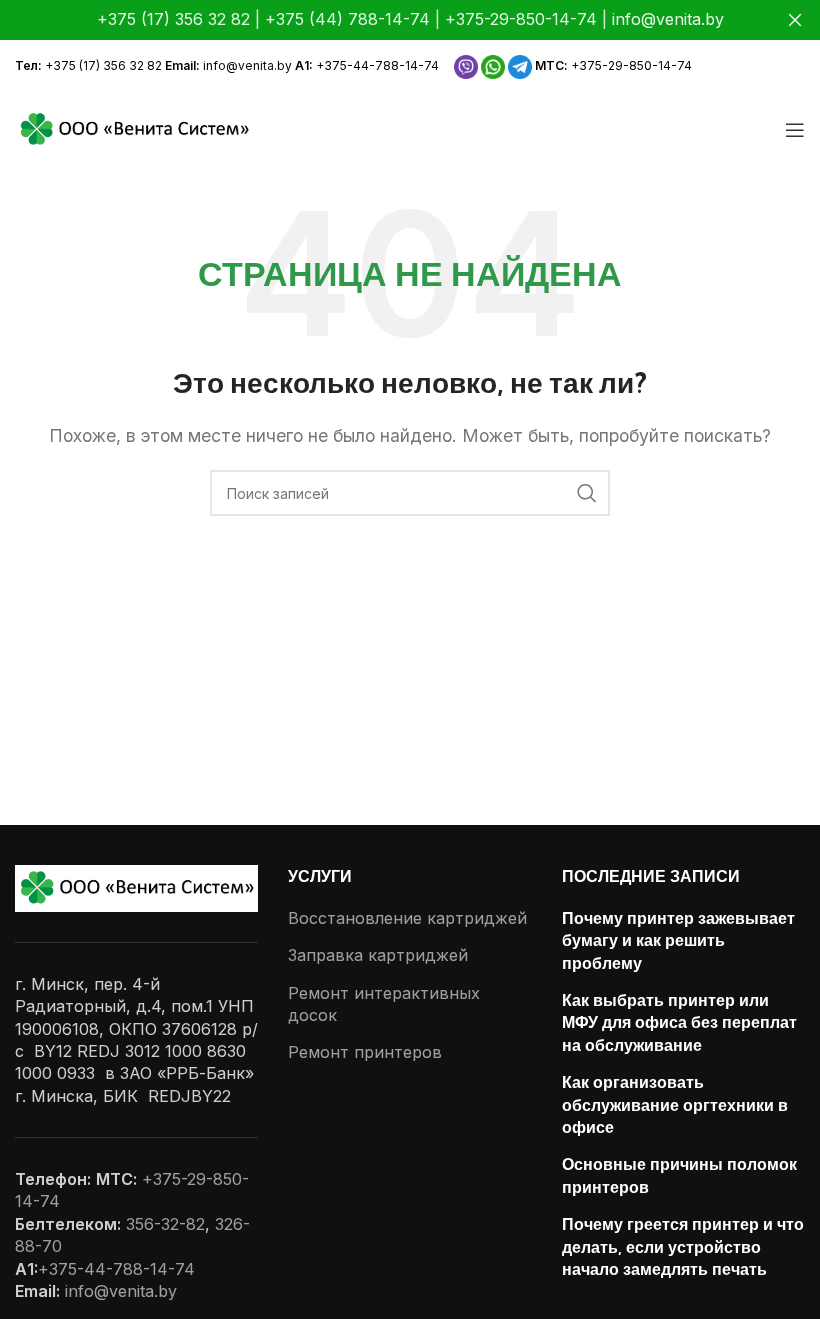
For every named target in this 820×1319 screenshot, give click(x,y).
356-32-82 (165, 1224)
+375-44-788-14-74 (377, 65)
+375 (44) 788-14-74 (347, 19)
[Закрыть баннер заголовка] (795, 20)
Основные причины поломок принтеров (679, 1175)
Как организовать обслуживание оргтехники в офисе (675, 1104)
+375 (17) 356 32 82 (103, 65)
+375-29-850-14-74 (631, 65)
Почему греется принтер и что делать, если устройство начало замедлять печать (683, 1246)
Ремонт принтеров (365, 1052)
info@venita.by (247, 65)
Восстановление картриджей (407, 918)
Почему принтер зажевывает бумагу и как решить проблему (678, 940)
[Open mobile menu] (795, 130)
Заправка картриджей (378, 955)
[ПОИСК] (587, 493)
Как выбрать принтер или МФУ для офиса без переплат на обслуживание (679, 1022)
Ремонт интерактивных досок (384, 1004)
